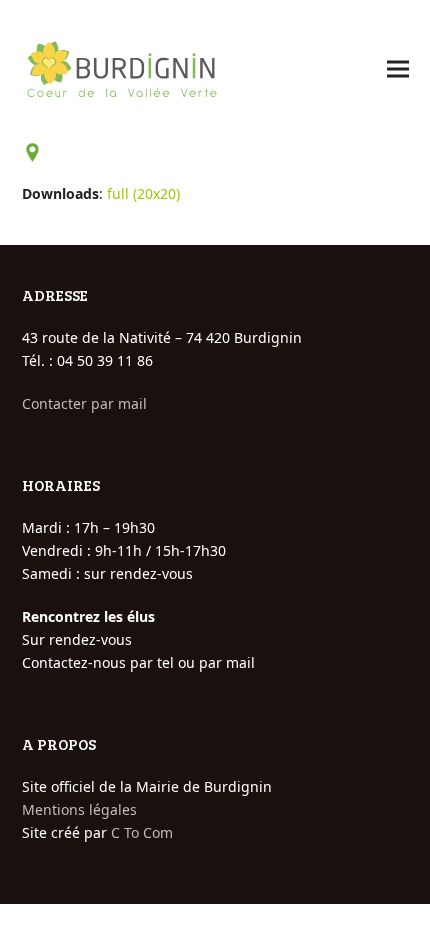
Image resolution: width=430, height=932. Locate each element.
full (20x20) (143, 193)
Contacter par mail (84, 403)
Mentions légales (79, 809)
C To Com (142, 832)
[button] (398, 69)
